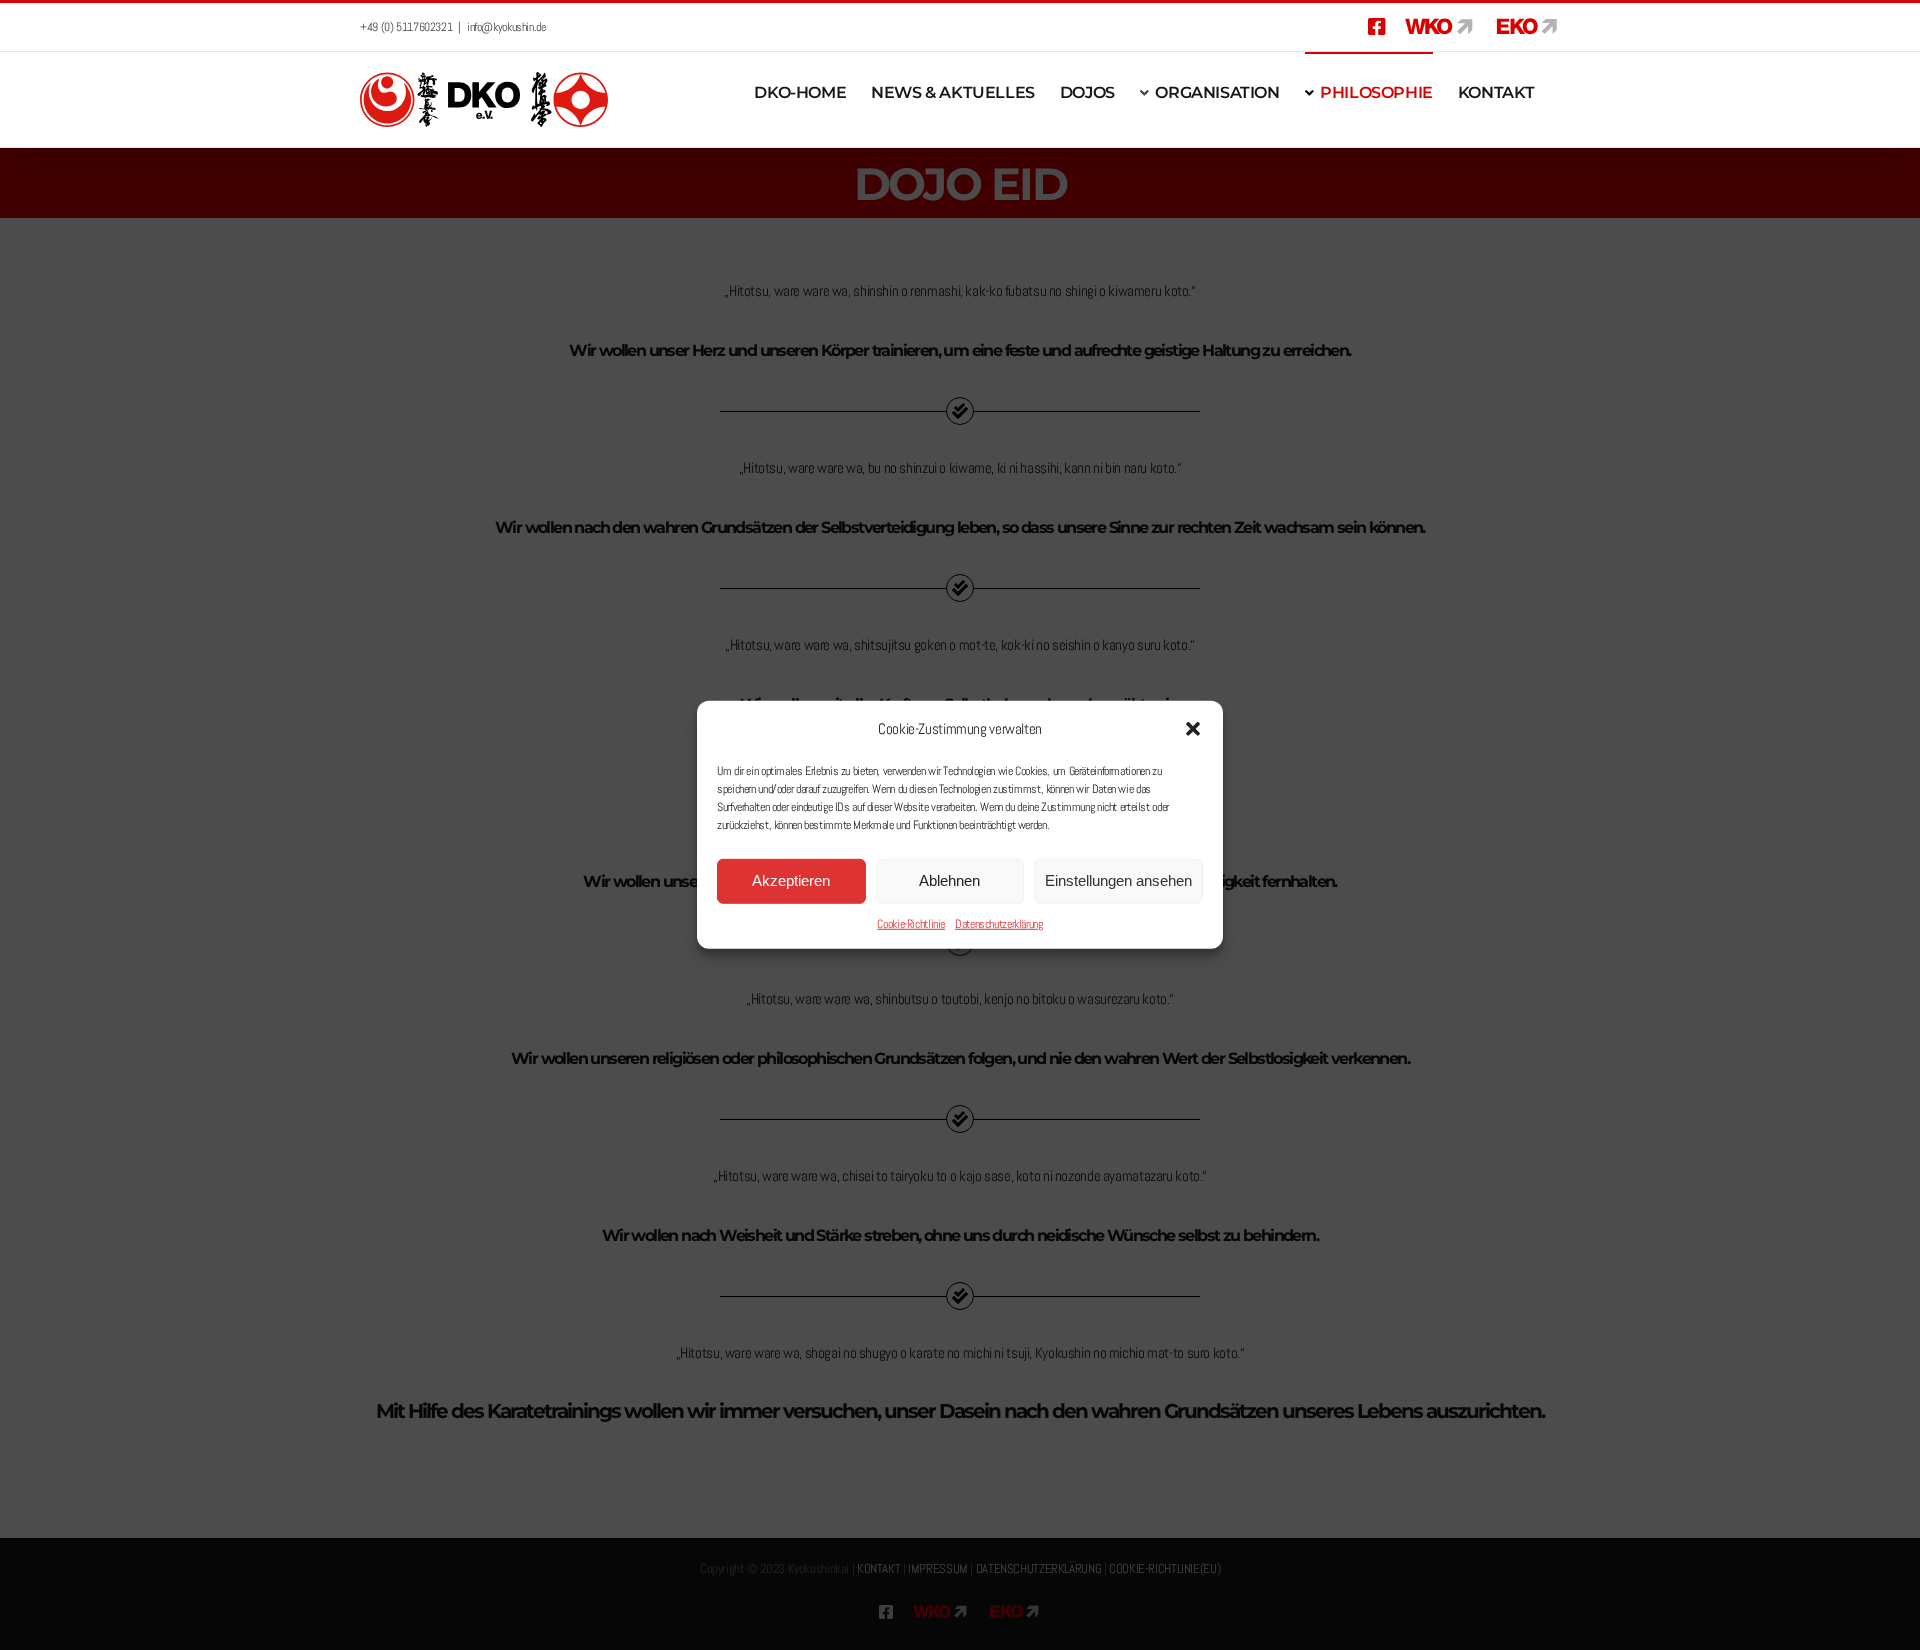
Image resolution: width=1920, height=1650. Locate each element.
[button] (1193, 729)
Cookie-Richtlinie (911, 924)
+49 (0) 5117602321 (406, 27)
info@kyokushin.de (506, 27)
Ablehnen (949, 880)
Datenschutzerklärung (999, 924)
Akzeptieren (791, 880)
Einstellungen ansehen (1118, 880)
